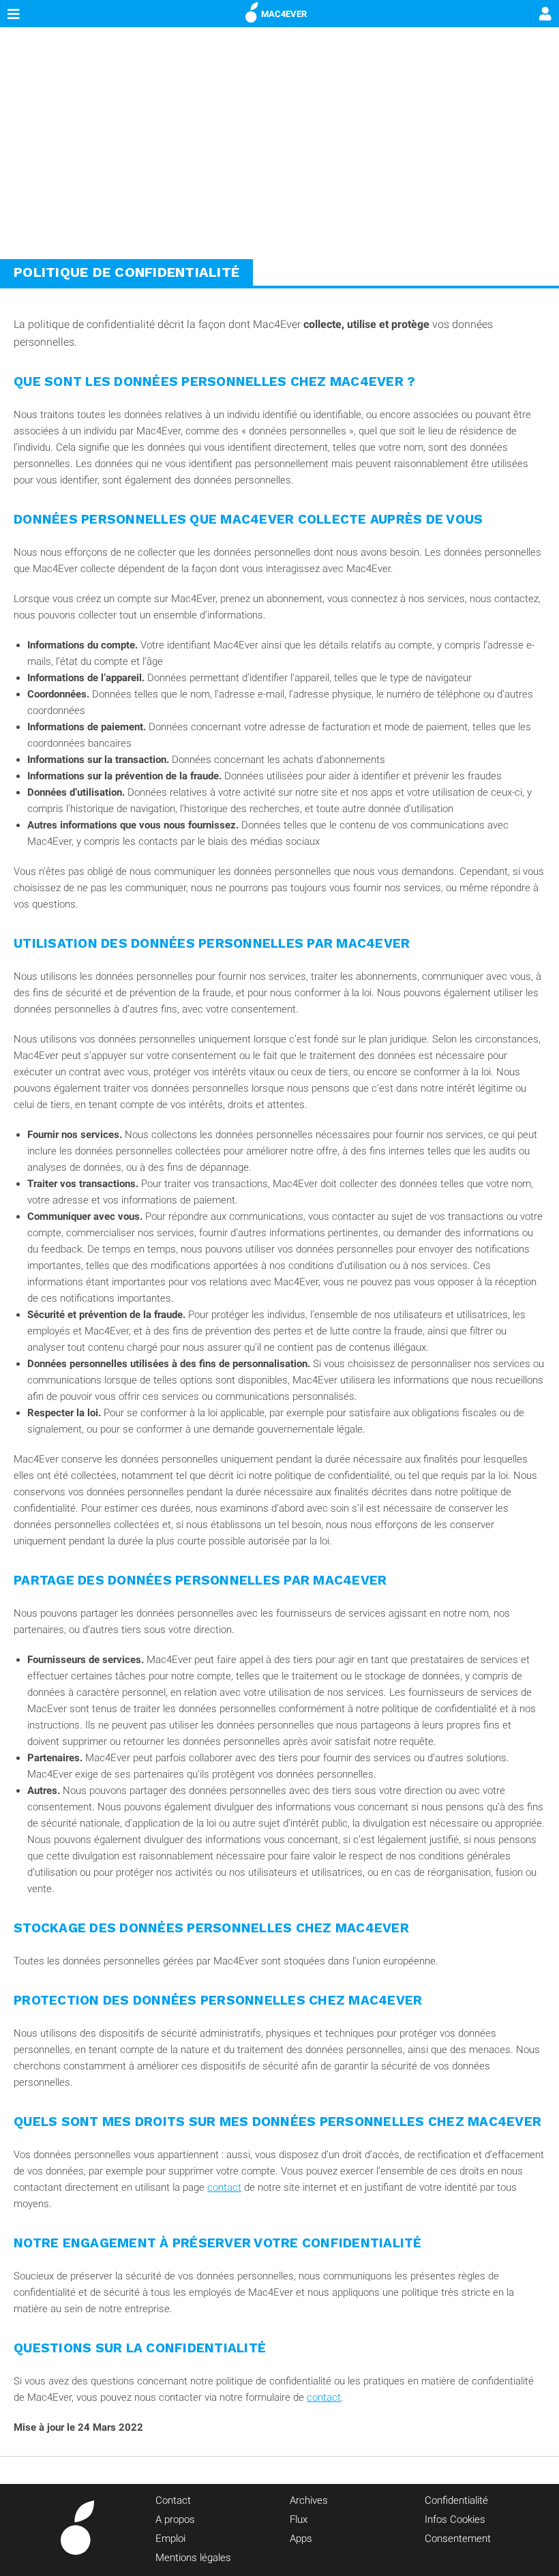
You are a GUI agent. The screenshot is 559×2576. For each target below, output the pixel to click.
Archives (309, 2500)
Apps (301, 2538)
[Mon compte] (545, 15)
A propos (175, 2519)
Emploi (170, 2538)
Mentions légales (193, 2558)
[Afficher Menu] (14, 14)
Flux (299, 2519)
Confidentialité (456, 2500)
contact (224, 2187)
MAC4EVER (284, 14)
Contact (173, 2500)
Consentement (458, 2538)
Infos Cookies (455, 2519)
